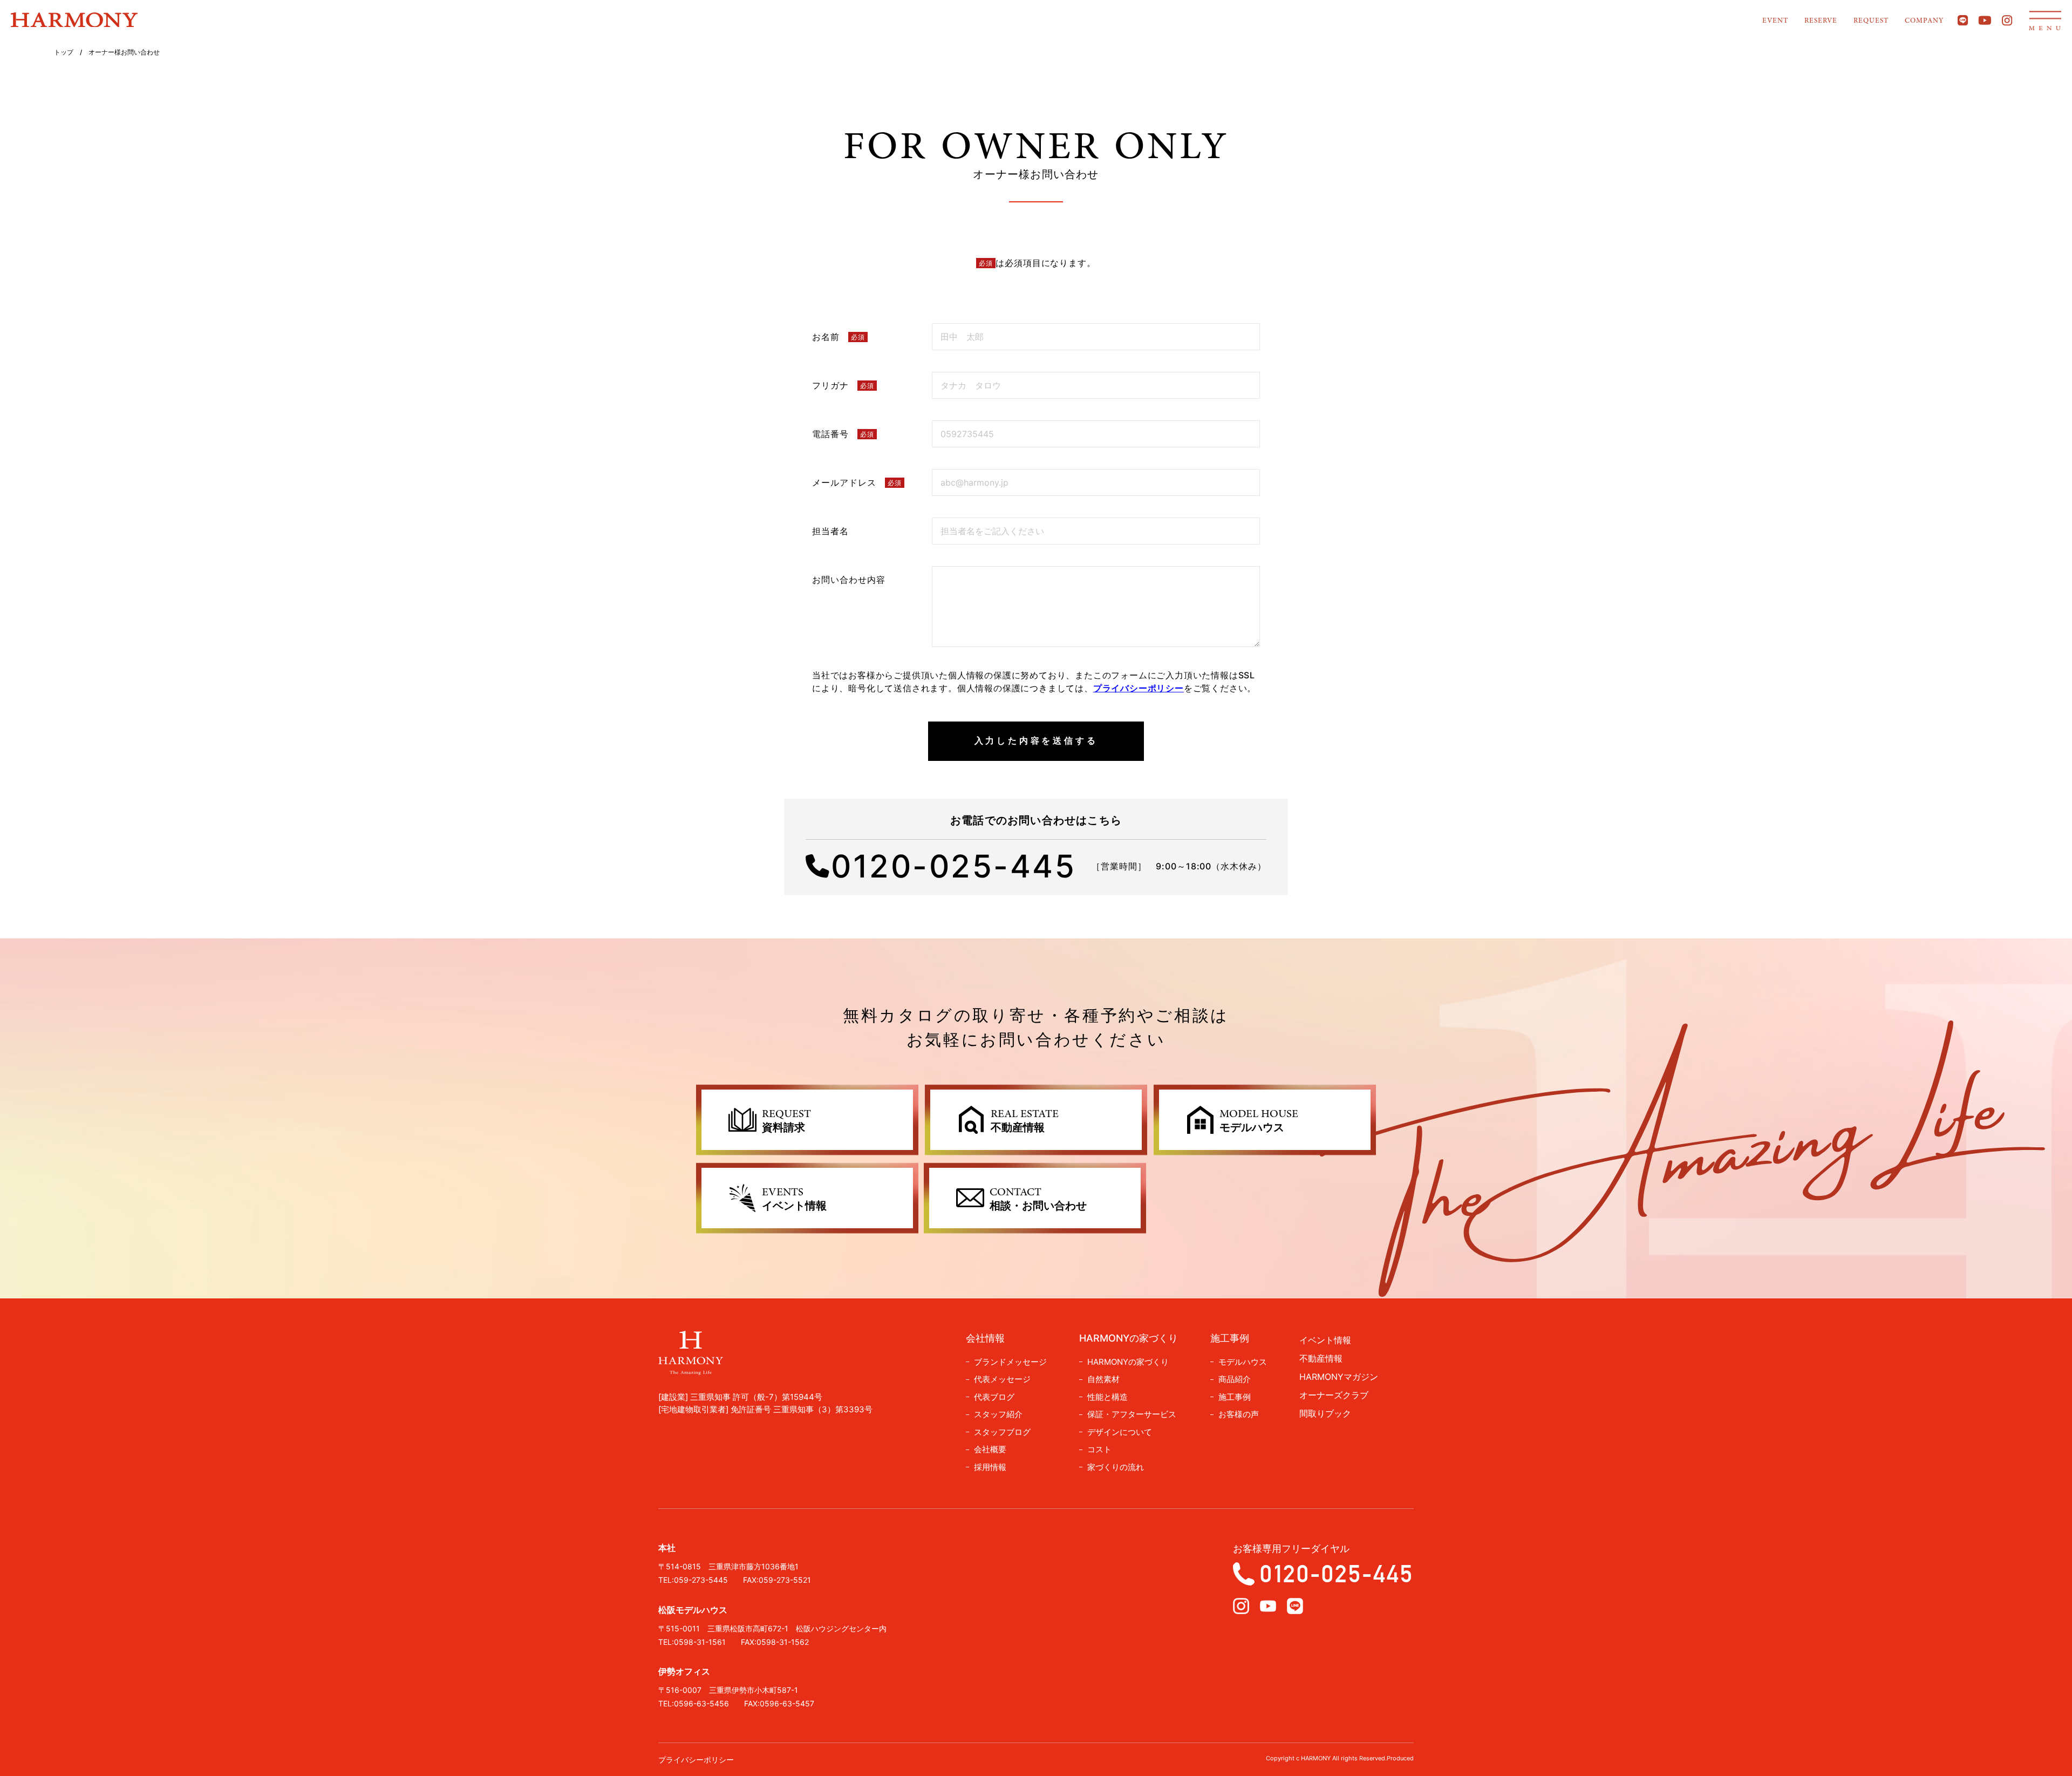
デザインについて (1120, 1432)
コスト (1099, 1449)
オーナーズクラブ (1334, 1395)
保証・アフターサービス (1132, 1414)
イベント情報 (1325, 1340)
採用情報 (990, 1467)
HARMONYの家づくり (1128, 1362)
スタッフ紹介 (998, 1414)
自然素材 (1103, 1379)
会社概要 (990, 1449)
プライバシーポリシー (1139, 688)
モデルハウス (1243, 1362)
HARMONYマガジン (1339, 1377)
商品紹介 (1235, 1379)
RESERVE (1821, 21)
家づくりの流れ (1116, 1467)
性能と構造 (1107, 1397)
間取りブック (1325, 1413)
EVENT (1775, 21)
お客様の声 (1239, 1414)
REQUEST (1871, 21)
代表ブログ (994, 1397)
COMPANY (1924, 21)
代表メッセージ (1002, 1379)
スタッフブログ (1002, 1432)
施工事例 (1235, 1397)
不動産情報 (1321, 1358)
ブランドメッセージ (1010, 1362)
